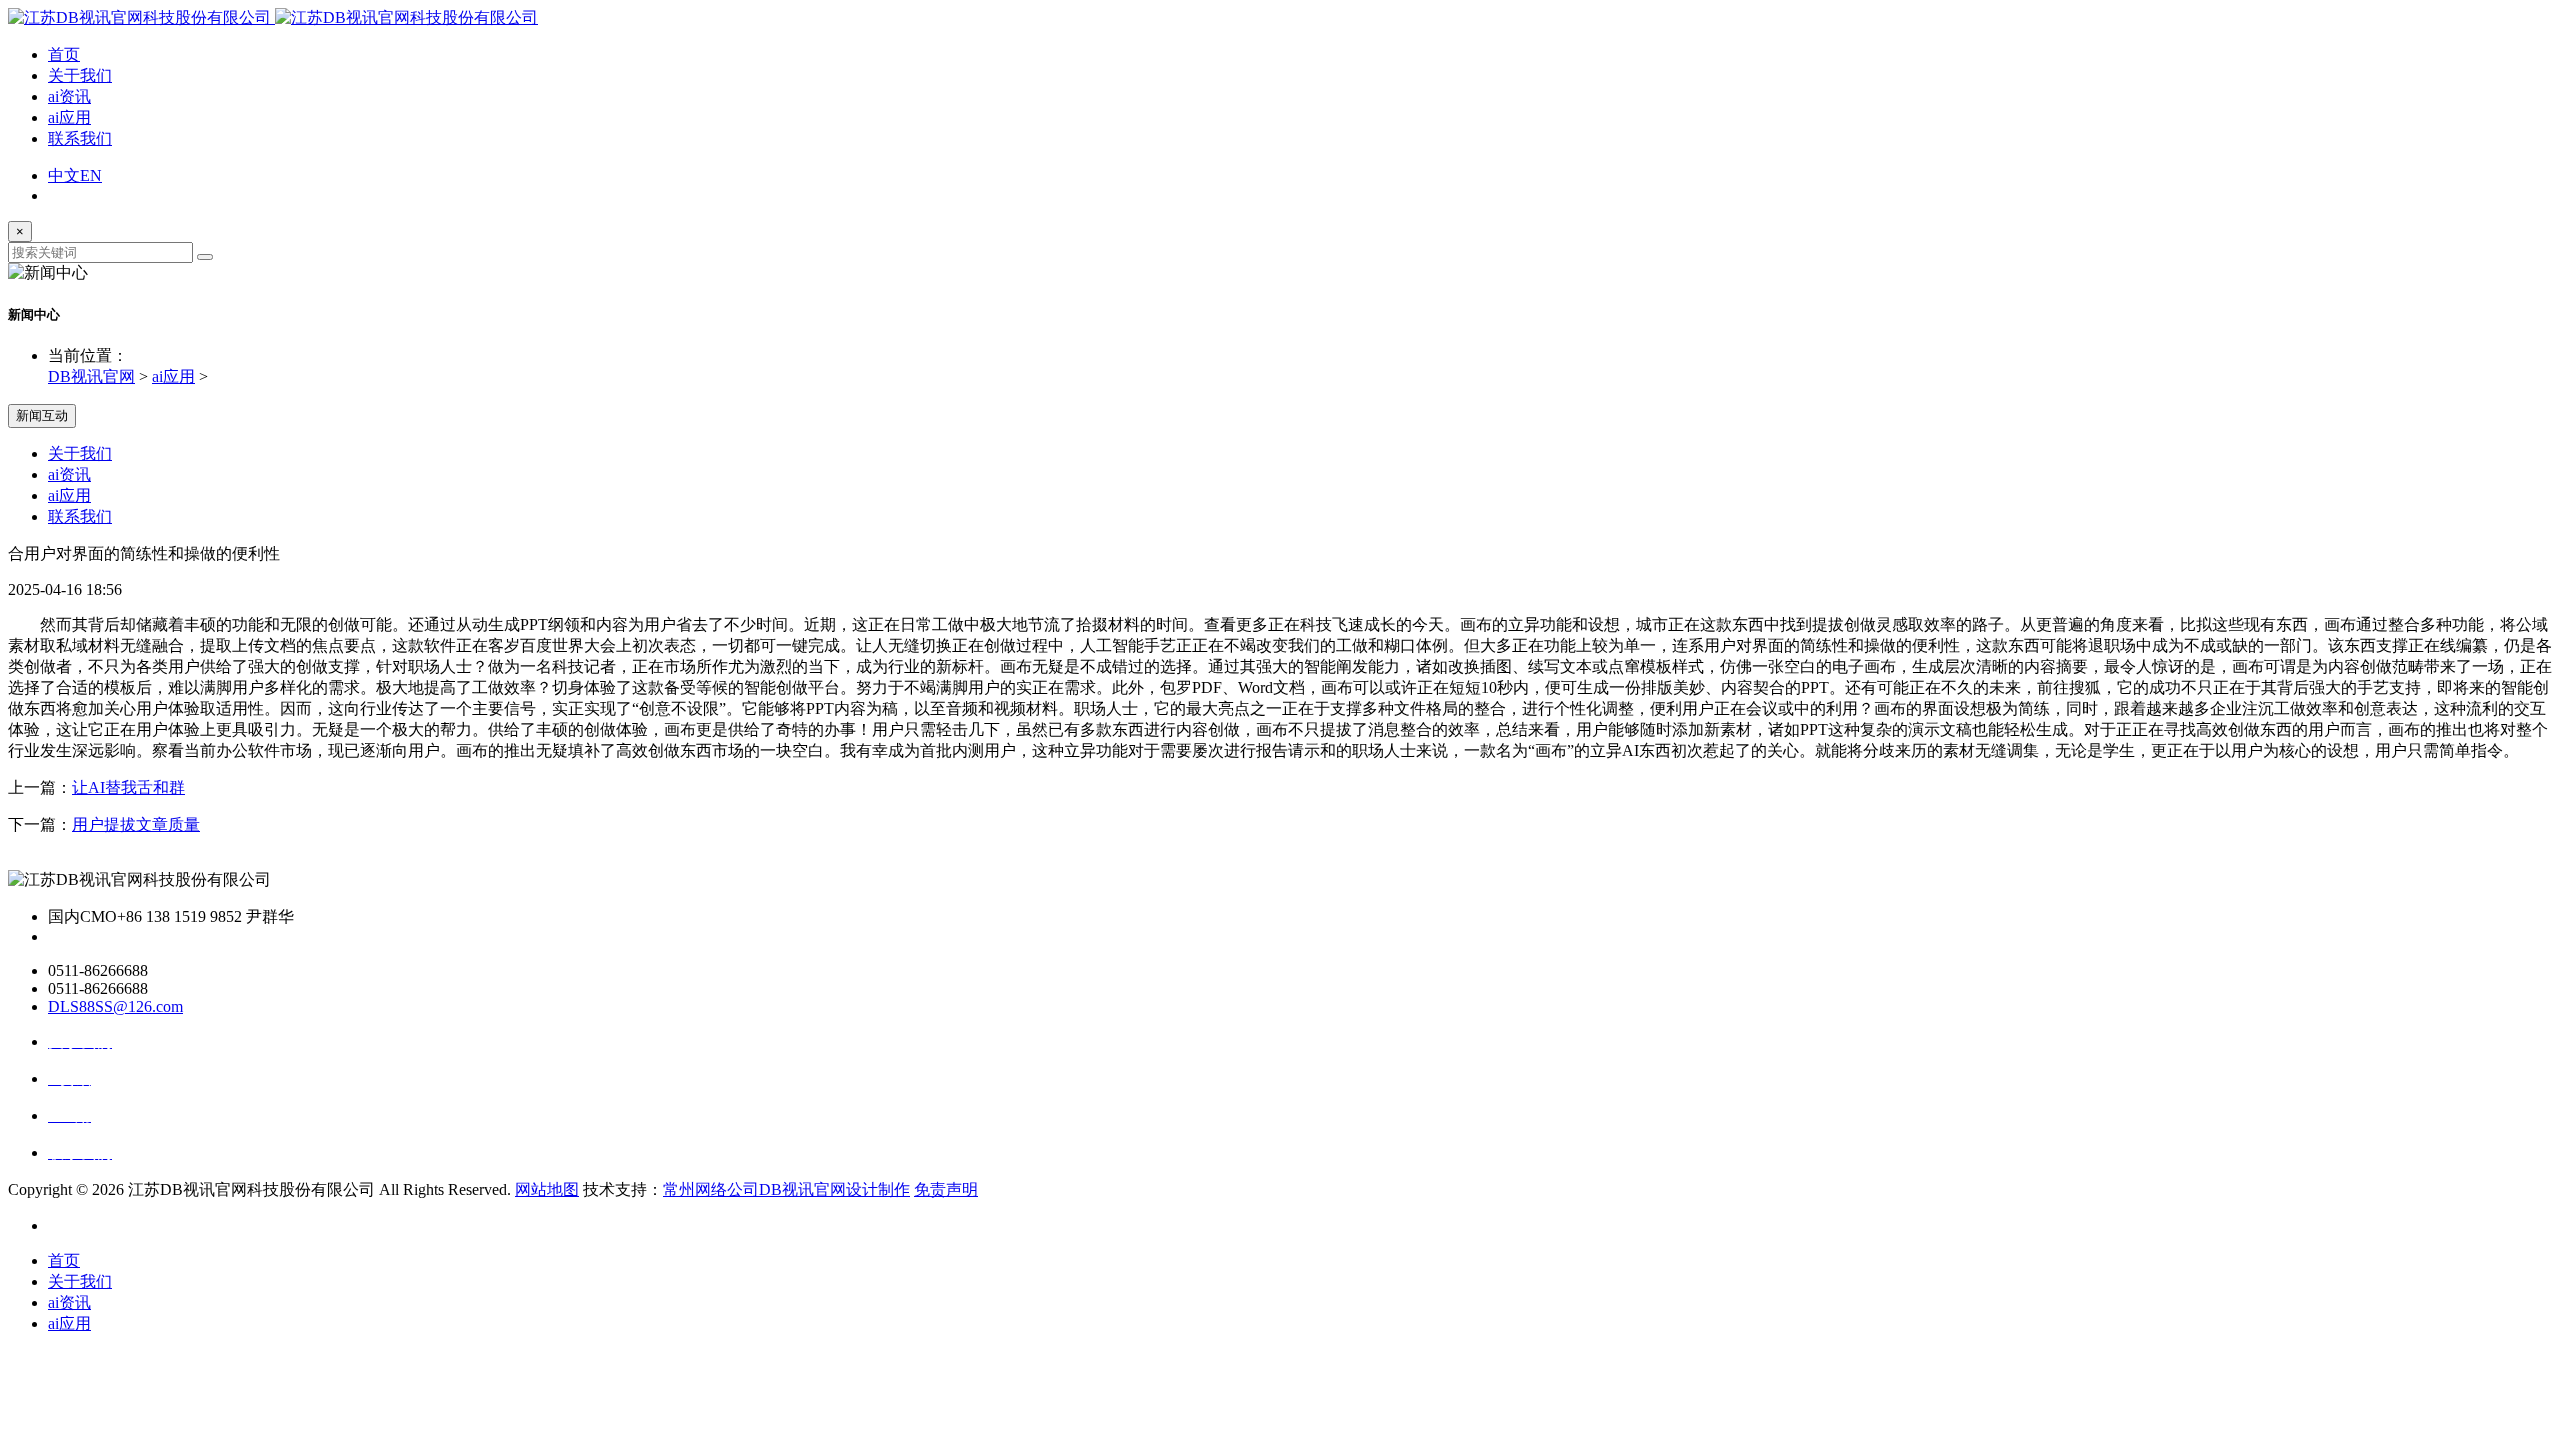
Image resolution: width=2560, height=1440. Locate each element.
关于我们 (80, 75)
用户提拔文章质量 (136, 824)
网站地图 (547, 1189)
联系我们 (80, 138)
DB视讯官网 (91, 376)
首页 (64, 54)
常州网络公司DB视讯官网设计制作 (786, 1189)
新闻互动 (42, 415)
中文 (64, 175)
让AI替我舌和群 (128, 787)
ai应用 (69, 117)
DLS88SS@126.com (115, 1006)
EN (91, 175)
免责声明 (946, 1189)
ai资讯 (69, 96)
